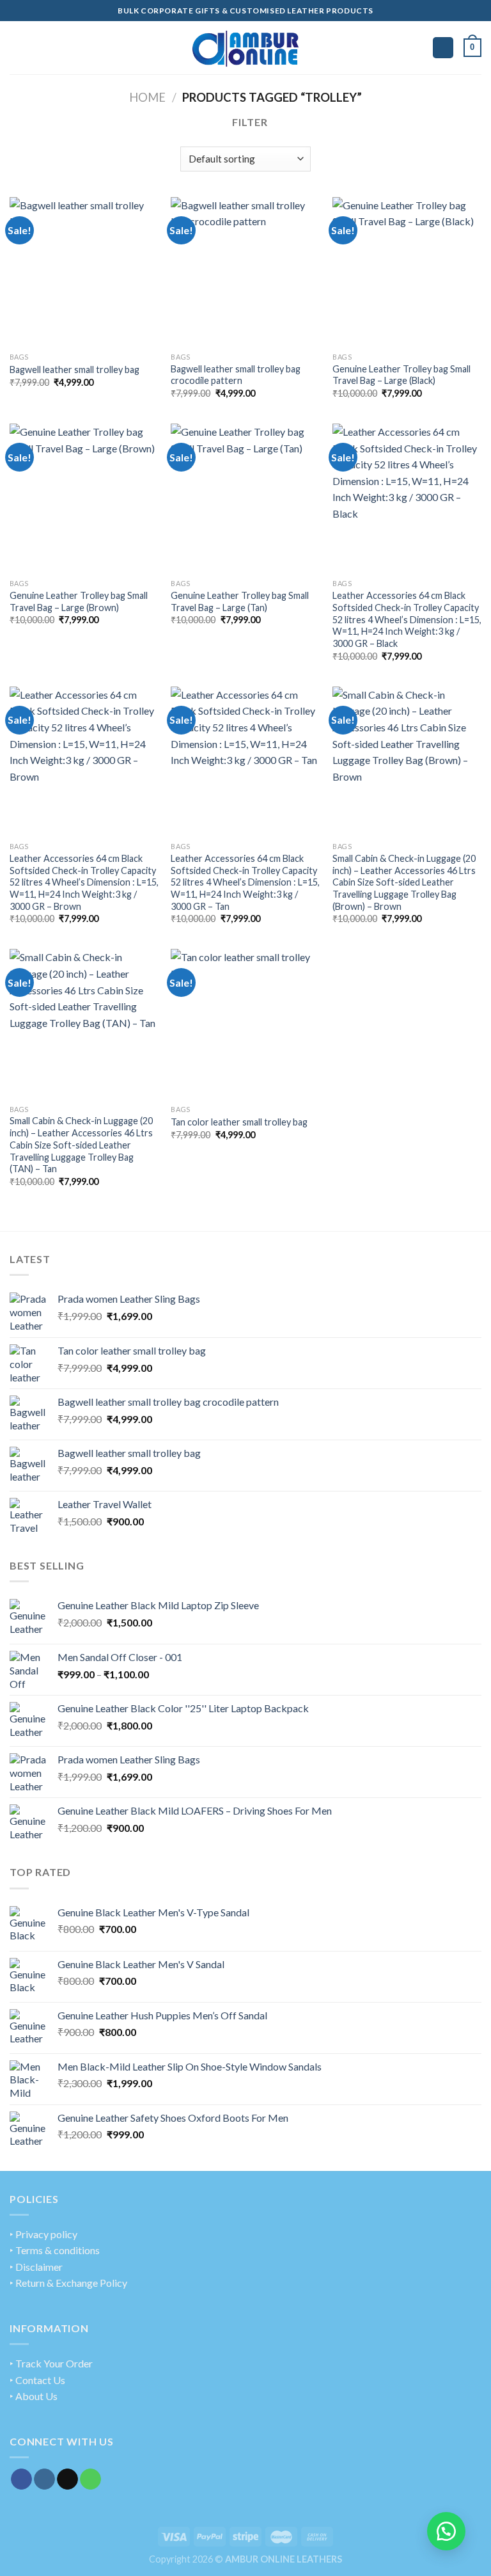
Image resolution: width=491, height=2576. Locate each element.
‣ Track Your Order (51, 2363)
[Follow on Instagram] (44, 2479)
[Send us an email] (67, 2479)
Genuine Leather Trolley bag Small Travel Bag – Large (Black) (401, 375)
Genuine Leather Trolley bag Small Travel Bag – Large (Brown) (79, 601)
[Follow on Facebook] (21, 2479)
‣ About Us (34, 2396)
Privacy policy (46, 2234)
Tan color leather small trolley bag (239, 1122)
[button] (446, 2531)
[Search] (443, 48)
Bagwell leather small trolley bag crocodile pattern (236, 375)
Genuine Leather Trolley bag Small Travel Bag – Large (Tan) (240, 601)
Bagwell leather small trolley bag (74, 370)
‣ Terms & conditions (55, 2250)
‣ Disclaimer (36, 2267)
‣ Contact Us (37, 2380)
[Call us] (90, 2479)
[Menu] (17, 48)
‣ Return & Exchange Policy (68, 2283)
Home (147, 97)
